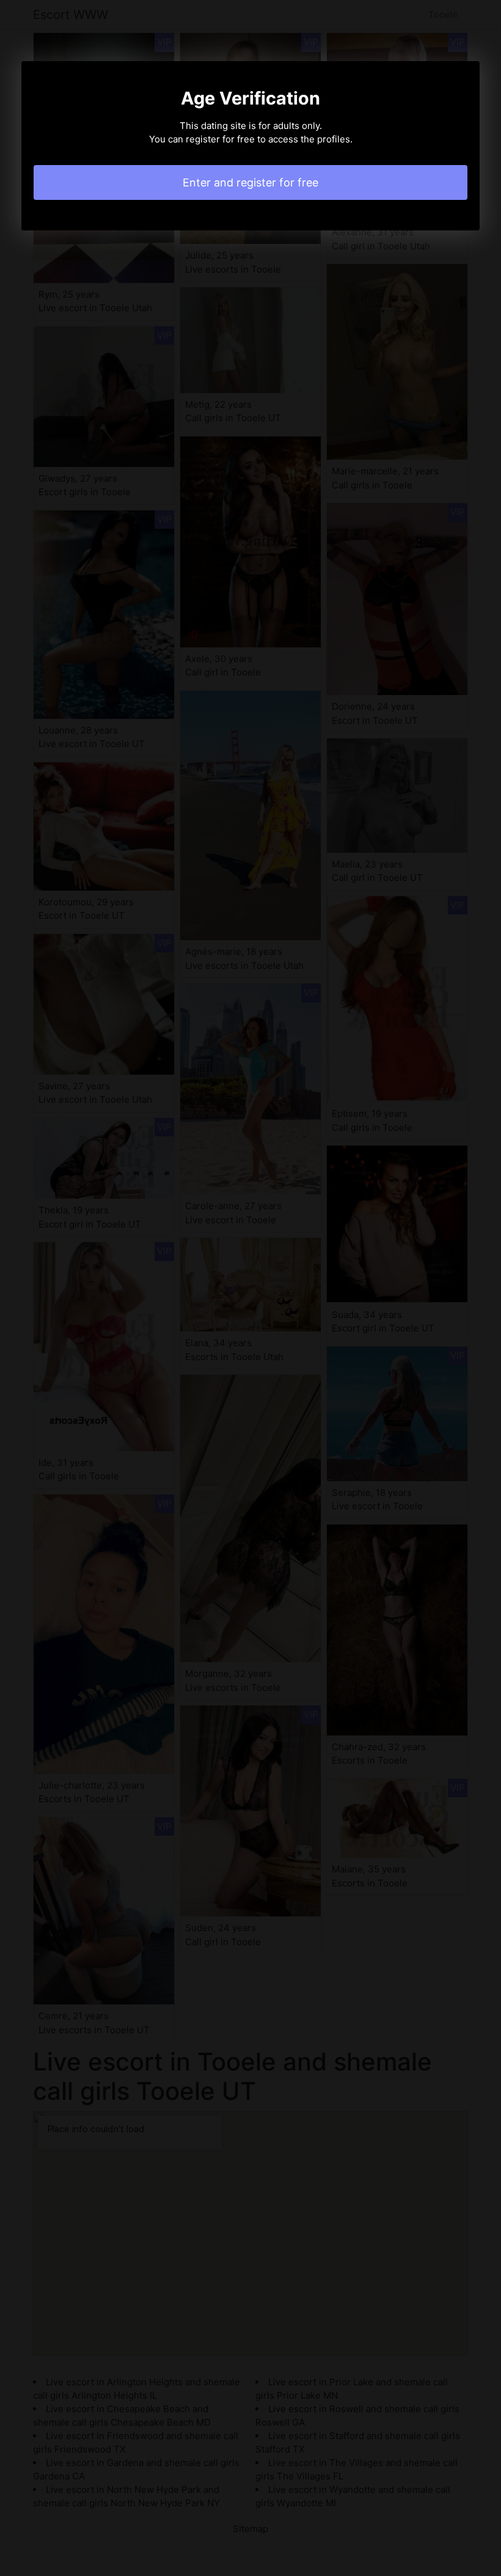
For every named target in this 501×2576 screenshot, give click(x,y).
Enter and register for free (250, 182)
